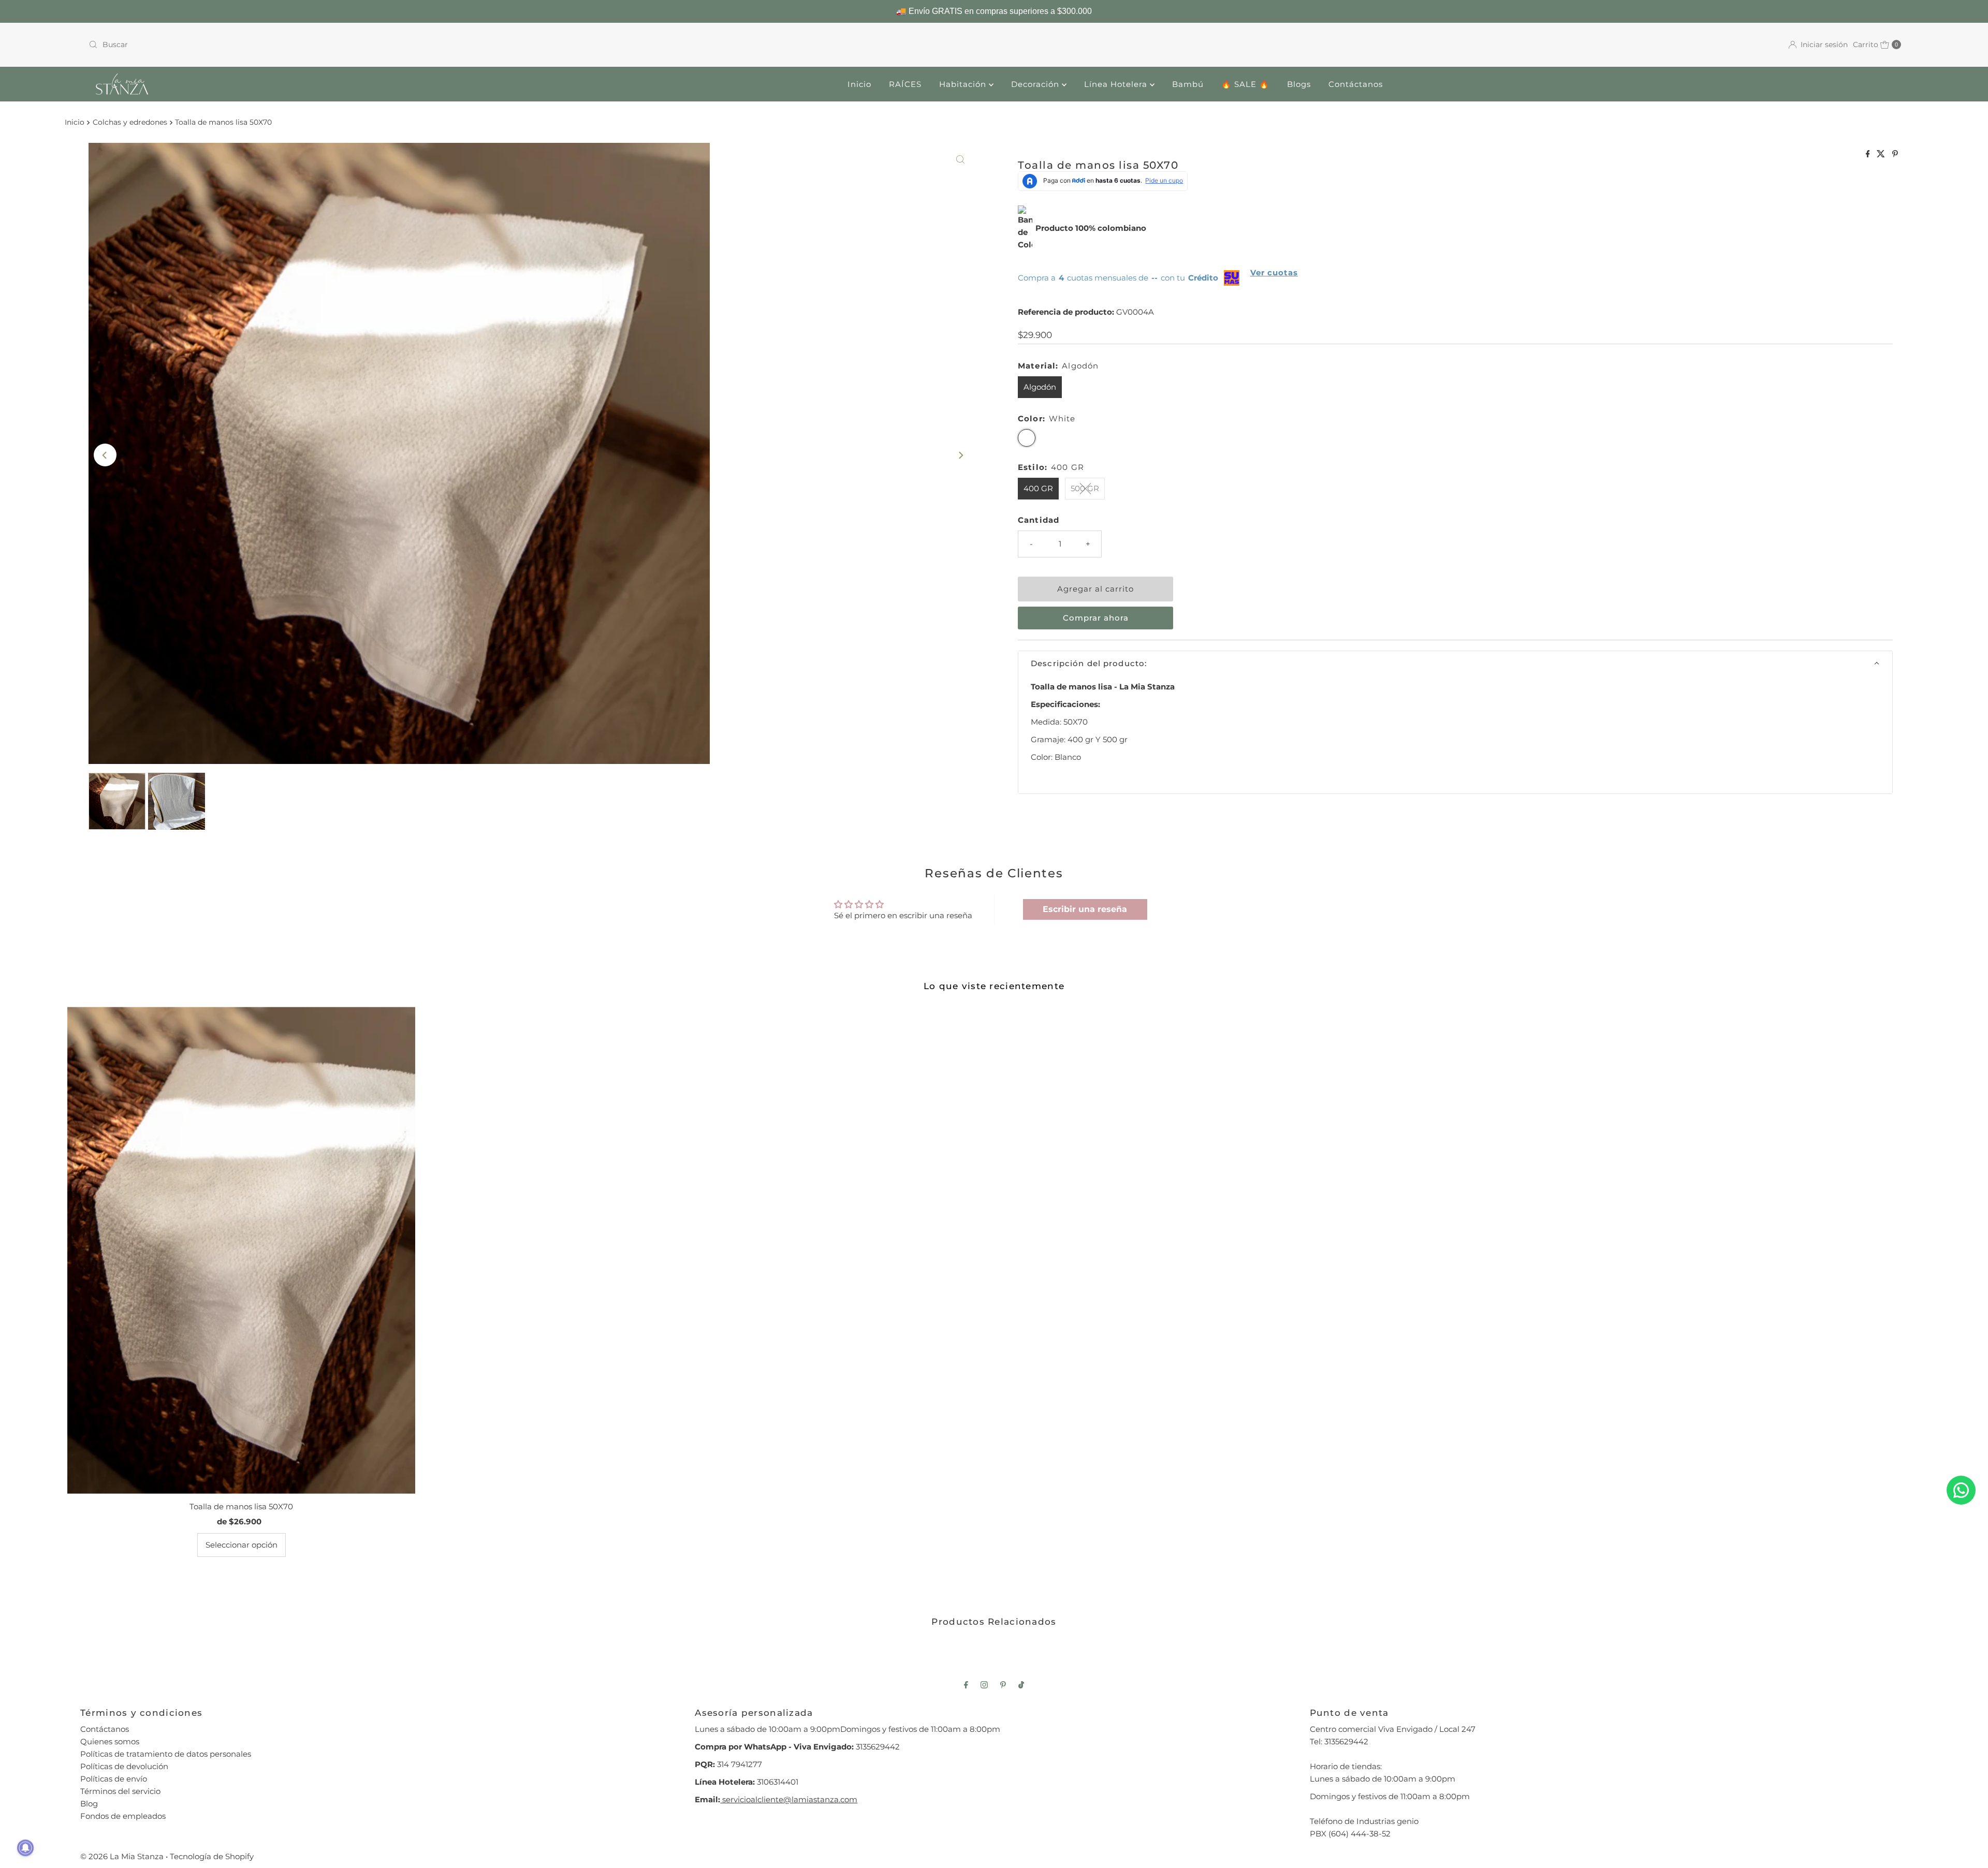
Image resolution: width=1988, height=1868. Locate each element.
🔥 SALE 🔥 (1245, 84)
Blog (89, 1804)
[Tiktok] (1021, 1685)
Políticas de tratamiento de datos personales (166, 1754)
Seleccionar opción (242, 1545)
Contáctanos (1356, 84)
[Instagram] (984, 1685)
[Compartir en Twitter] (1882, 155)
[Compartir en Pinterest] (1895, 155)
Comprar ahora (1096, 618)
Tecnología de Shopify (212, 1856)
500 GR (1085, 488)
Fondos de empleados (123, 1816)
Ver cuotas (1274, 273)
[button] (1455, 663)
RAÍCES (905, 84)
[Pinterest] (1003, 1685)
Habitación (964, 84)
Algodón (1040, 387)
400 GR (1038, 488)
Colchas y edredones (130, 122)
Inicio (859, 84)
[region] (994, 11)
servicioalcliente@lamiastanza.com (789, 1799)
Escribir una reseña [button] (1085, 909)
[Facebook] (966, 1685)
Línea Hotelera (1117, 84)
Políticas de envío (114, 1779)
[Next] (960, 455)
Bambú (1188, 84)
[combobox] (537, 45)
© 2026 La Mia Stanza (122, 1856)
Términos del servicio (120, 1791)
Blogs (1299, 84)
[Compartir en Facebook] (1869, 155)
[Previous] (105, 455)
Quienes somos (110, 1741)
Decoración (1036, 84)
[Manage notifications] (25, 1848)
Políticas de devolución (124, 1766)
